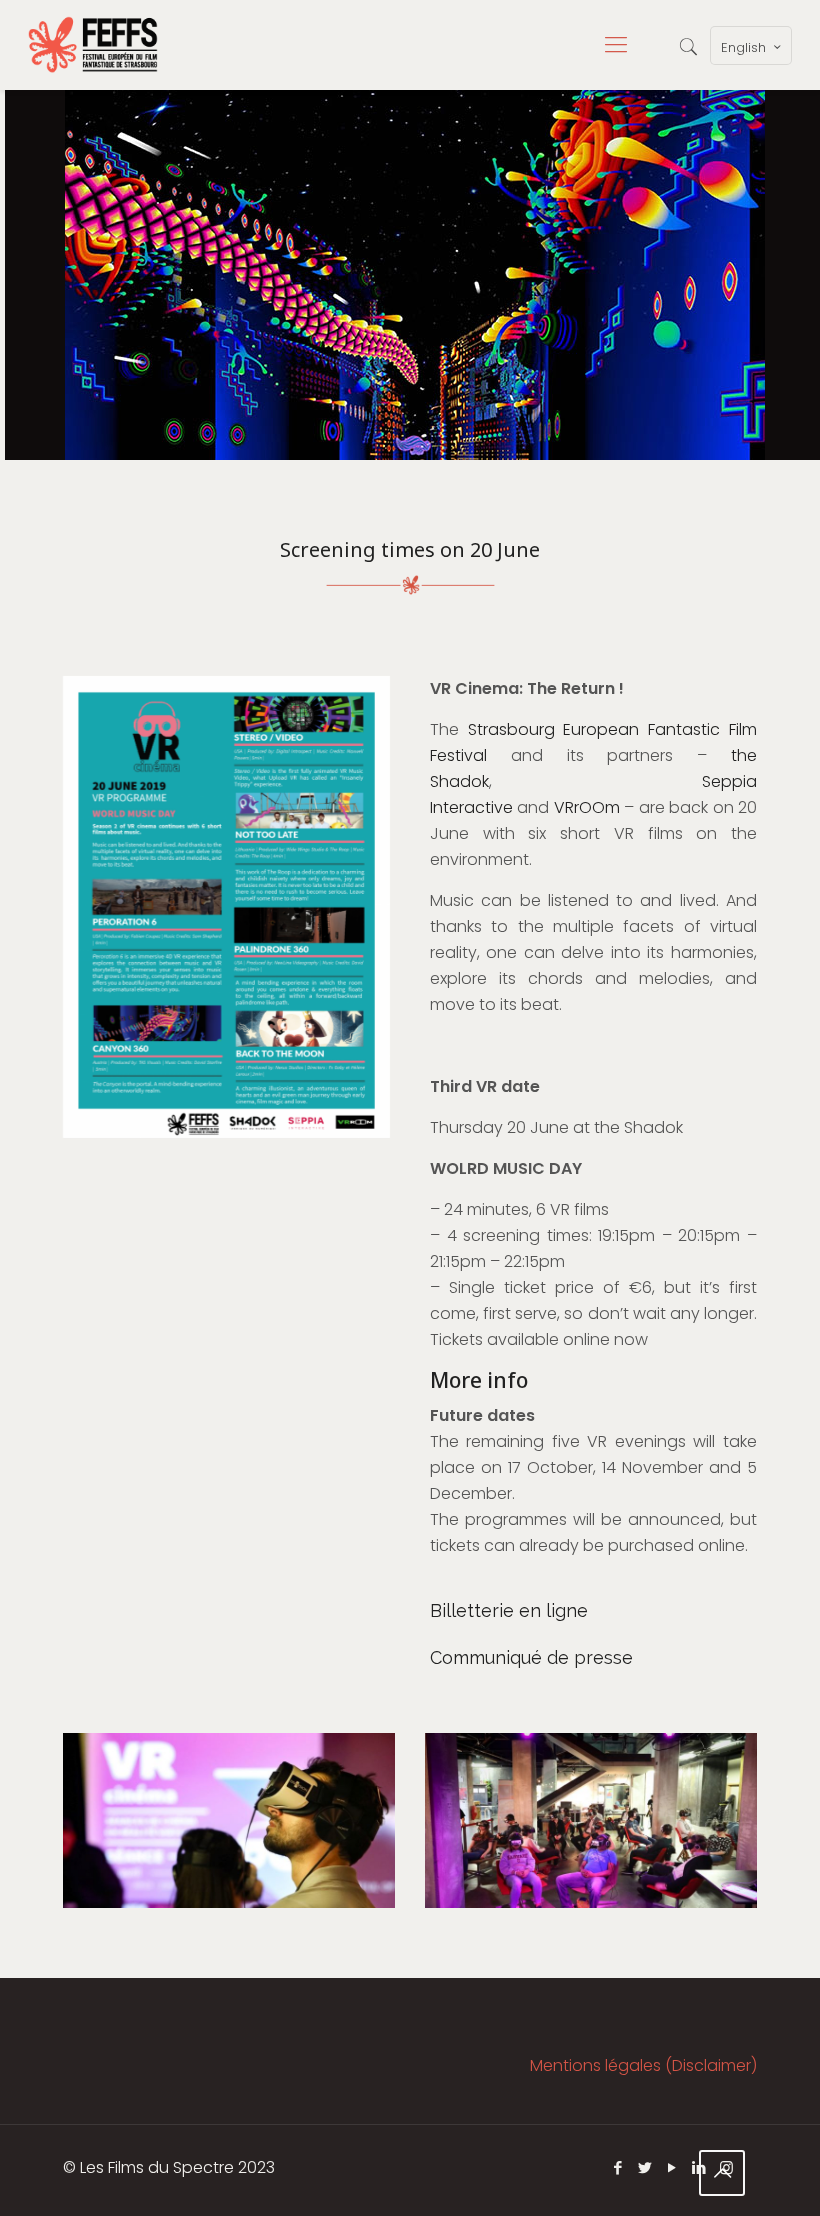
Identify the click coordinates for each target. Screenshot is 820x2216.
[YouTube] (672, 2167)
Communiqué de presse (531, 1657)
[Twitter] (645, 2167)
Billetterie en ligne (509, 1610)
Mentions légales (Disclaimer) (643, 2065)
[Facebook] (618, 2167)
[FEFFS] (93, 45)
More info (479, 1380)
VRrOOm (587, 807)
